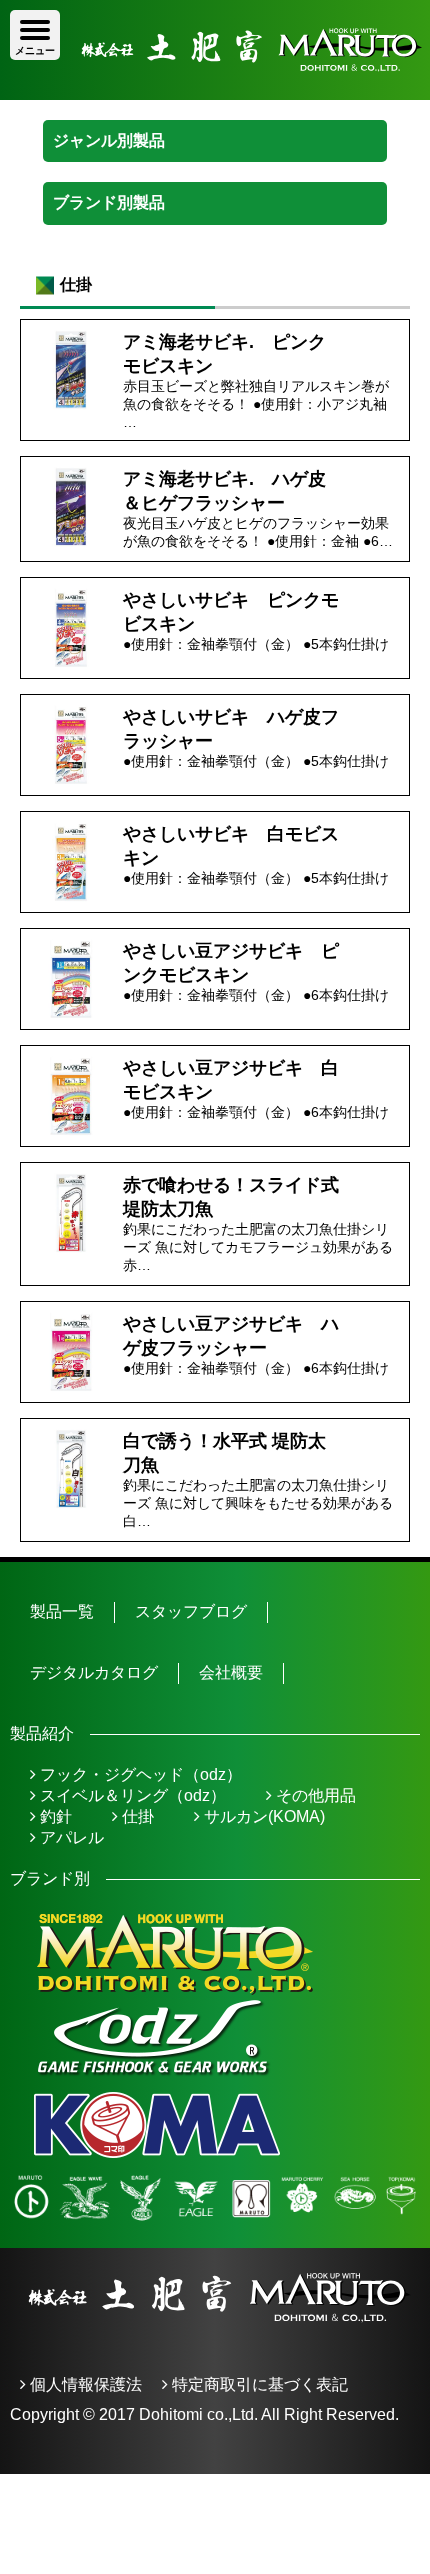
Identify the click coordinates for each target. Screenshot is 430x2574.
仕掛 (136, 1816)
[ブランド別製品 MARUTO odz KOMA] (215, 203)
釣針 (54, 1816)
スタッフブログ (191, 1611)
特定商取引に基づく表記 (258, 2384)
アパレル (70, 1837)
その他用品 (314, 1795)
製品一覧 (62, 1611)
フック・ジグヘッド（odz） (139, 1774)
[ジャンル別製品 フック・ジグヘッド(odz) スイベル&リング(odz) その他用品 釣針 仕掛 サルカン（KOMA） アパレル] (215, 141)
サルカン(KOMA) (262, 1816)
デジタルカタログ (94, 1672)
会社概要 (231, 1672)
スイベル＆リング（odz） (131, 1795)
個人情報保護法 (84, 2384)
